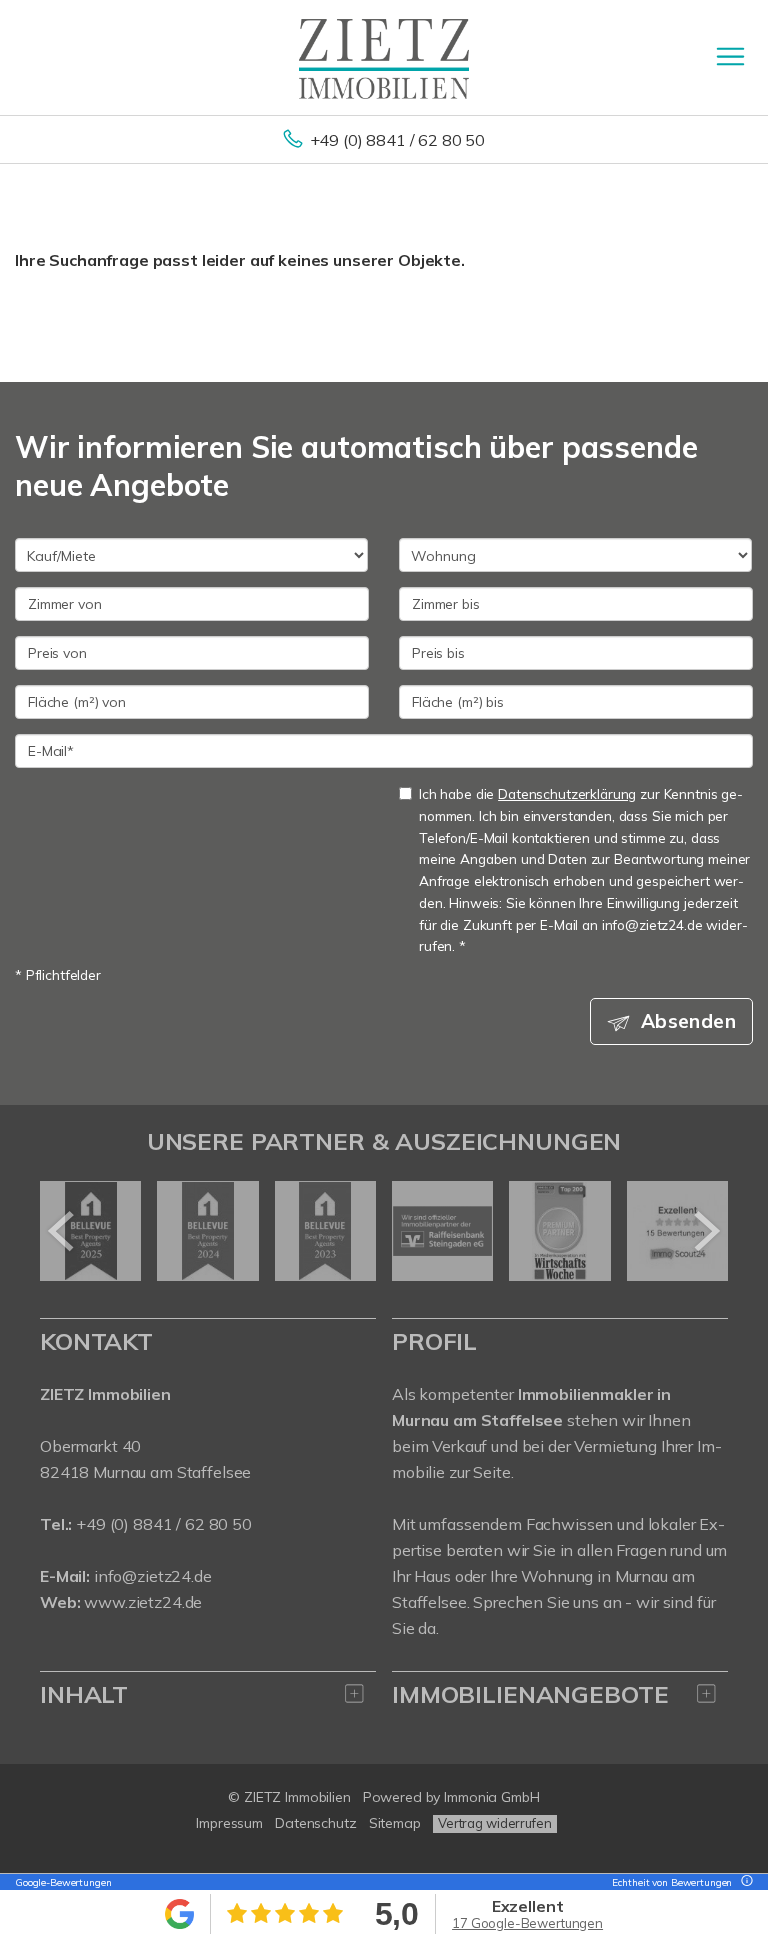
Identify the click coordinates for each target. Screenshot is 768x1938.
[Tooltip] (744, 1882)
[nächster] (705, 1231)
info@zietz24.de (153, 1576)
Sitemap (395, 1823)
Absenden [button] (688, 1021)
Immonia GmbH (492, 1797)
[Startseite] (384, 57)
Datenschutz (316, 1823)
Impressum (229, 1823)
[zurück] (62, 1231)
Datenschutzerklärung (567, 793)
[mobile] (730, 56)
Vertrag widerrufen (495, 1823)
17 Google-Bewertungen (527, 1923)
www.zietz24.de (143, 1602)
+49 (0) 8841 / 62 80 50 (398, 140)
